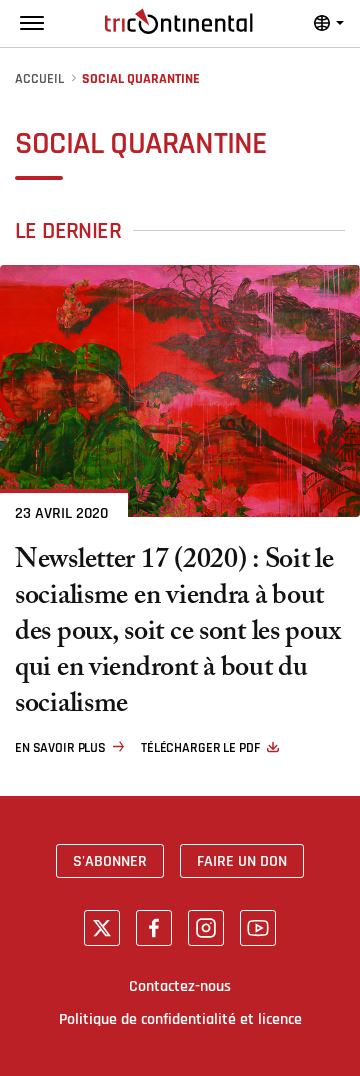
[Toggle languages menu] (329, 23)
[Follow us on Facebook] (154, 928)
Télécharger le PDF (200, 748)
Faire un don (242, 861)
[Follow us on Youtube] (258, 928)
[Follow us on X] (102, 928)
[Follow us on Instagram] (206, 928)
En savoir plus (60, 748)
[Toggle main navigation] (32, 23)
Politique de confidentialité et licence (180, 1019)
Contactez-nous (180, 986)
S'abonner (110, 861)
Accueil (39, 79)
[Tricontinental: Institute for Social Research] (179, 21)
